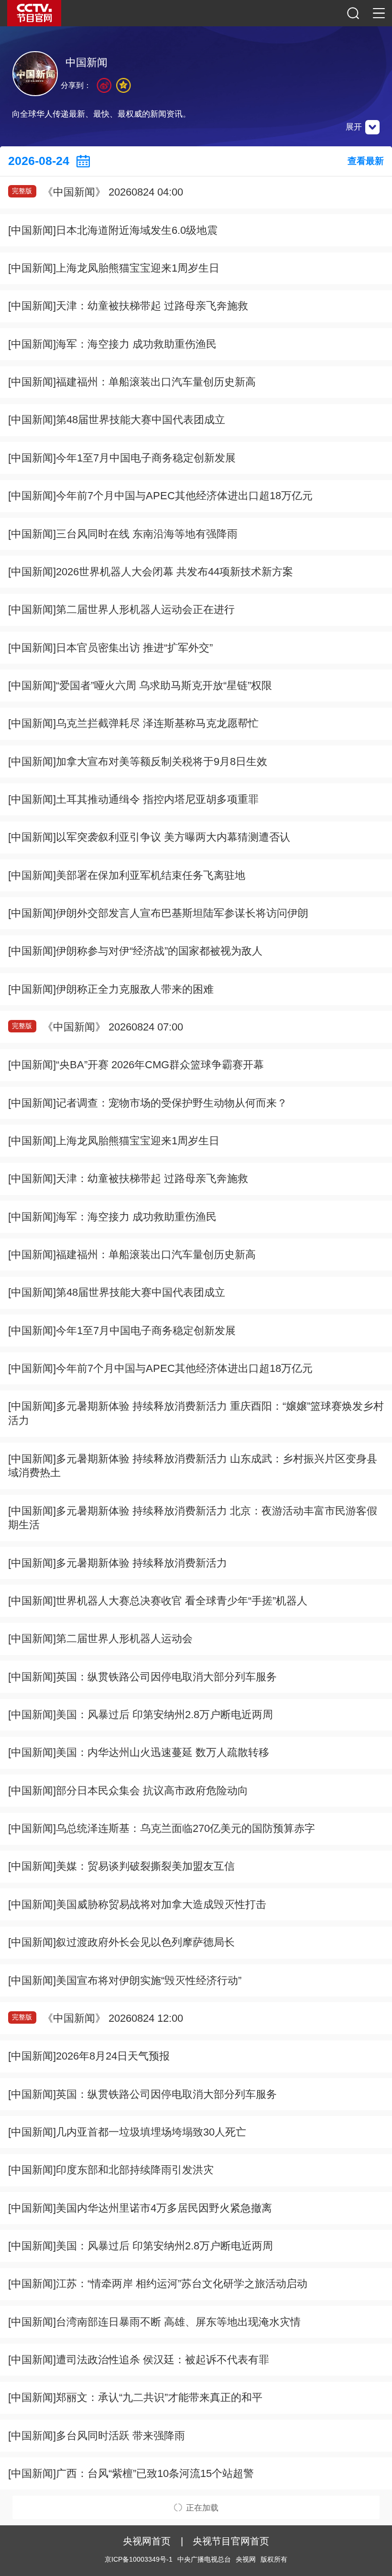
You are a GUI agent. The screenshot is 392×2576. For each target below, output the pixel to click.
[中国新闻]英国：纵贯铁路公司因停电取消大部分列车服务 (142, 1677)
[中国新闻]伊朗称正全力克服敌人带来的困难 (111, 989)
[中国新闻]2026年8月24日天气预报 (89, 2056)
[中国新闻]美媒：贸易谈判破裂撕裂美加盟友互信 (121, 1866)
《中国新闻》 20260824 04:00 (97, 192)
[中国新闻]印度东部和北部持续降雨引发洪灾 (111, 2170)
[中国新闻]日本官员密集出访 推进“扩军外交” (110, 648)
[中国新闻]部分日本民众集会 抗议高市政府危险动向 (128, 1791)
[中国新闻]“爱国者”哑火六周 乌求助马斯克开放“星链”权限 (140, 685)
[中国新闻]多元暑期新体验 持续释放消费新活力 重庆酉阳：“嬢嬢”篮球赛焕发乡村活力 (196, 1413)
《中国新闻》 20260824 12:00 (97, 2018)
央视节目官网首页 (231, 2541)
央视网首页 (147, 2541)
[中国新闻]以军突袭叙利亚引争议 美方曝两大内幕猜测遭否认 (149, 837)
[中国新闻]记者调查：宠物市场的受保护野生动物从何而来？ (148, 1103)
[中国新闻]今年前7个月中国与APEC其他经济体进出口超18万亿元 (160, 496)
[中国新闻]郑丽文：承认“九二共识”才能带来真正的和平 (135, 2397)
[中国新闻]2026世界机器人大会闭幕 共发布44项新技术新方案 (151, 572)
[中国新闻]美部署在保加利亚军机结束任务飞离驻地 (127, 875)
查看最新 (366, 161)
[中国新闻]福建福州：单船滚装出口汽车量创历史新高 (132, 382)
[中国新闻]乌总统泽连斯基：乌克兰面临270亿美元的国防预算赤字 (162, 1828)
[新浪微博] (104, 85)
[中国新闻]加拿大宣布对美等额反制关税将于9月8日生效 (138, 762)
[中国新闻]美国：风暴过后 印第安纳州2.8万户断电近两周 (141, 1715)
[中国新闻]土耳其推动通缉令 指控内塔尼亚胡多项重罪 (133, 799)
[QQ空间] (124, 85)
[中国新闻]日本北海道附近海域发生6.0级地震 (113, 230)
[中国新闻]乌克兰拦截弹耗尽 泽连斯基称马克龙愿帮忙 (133, 723)
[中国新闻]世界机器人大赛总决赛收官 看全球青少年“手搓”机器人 (158, 1601)
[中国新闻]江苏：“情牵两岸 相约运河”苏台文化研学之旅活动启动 (158, 2284)
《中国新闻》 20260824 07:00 (97, 1027)
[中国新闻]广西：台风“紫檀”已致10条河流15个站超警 (131, 2473)
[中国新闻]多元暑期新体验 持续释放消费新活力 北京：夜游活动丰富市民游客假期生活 (193, 1518)
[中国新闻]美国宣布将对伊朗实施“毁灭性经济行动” (125, 1980)
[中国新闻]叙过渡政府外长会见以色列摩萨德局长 (121, 1942)
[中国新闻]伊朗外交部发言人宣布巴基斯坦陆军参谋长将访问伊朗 (158, 913)
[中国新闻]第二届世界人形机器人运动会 (100, 1639)
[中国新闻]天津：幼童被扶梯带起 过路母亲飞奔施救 (128, 306)
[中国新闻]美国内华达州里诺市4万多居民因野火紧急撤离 (140, 2208)
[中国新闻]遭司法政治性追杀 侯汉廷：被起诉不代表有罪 (139, 2360)
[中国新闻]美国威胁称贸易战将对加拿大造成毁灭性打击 (137, 1904)
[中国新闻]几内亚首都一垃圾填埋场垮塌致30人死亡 (127, 2132)
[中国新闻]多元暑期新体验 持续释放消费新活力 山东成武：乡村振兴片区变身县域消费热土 (193, 1466)
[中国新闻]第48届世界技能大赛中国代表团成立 (117, 420)
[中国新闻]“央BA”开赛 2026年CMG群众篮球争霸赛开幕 (136, 1065)
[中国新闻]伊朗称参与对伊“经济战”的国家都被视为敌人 (135, 951)
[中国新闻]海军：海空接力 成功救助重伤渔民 (112, 344)
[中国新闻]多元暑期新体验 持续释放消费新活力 (118, 1563)
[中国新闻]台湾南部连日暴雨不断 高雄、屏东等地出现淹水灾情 (154, 2322)
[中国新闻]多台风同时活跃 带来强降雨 (97, 2436)
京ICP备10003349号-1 (139, 2560)
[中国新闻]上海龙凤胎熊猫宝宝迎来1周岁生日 (114, 268)
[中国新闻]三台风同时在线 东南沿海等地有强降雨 (123, 534)
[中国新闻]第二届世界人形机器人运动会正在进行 (121, 609)
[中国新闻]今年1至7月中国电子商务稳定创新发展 (122, 458)
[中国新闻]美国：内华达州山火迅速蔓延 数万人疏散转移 (139, 1752)
